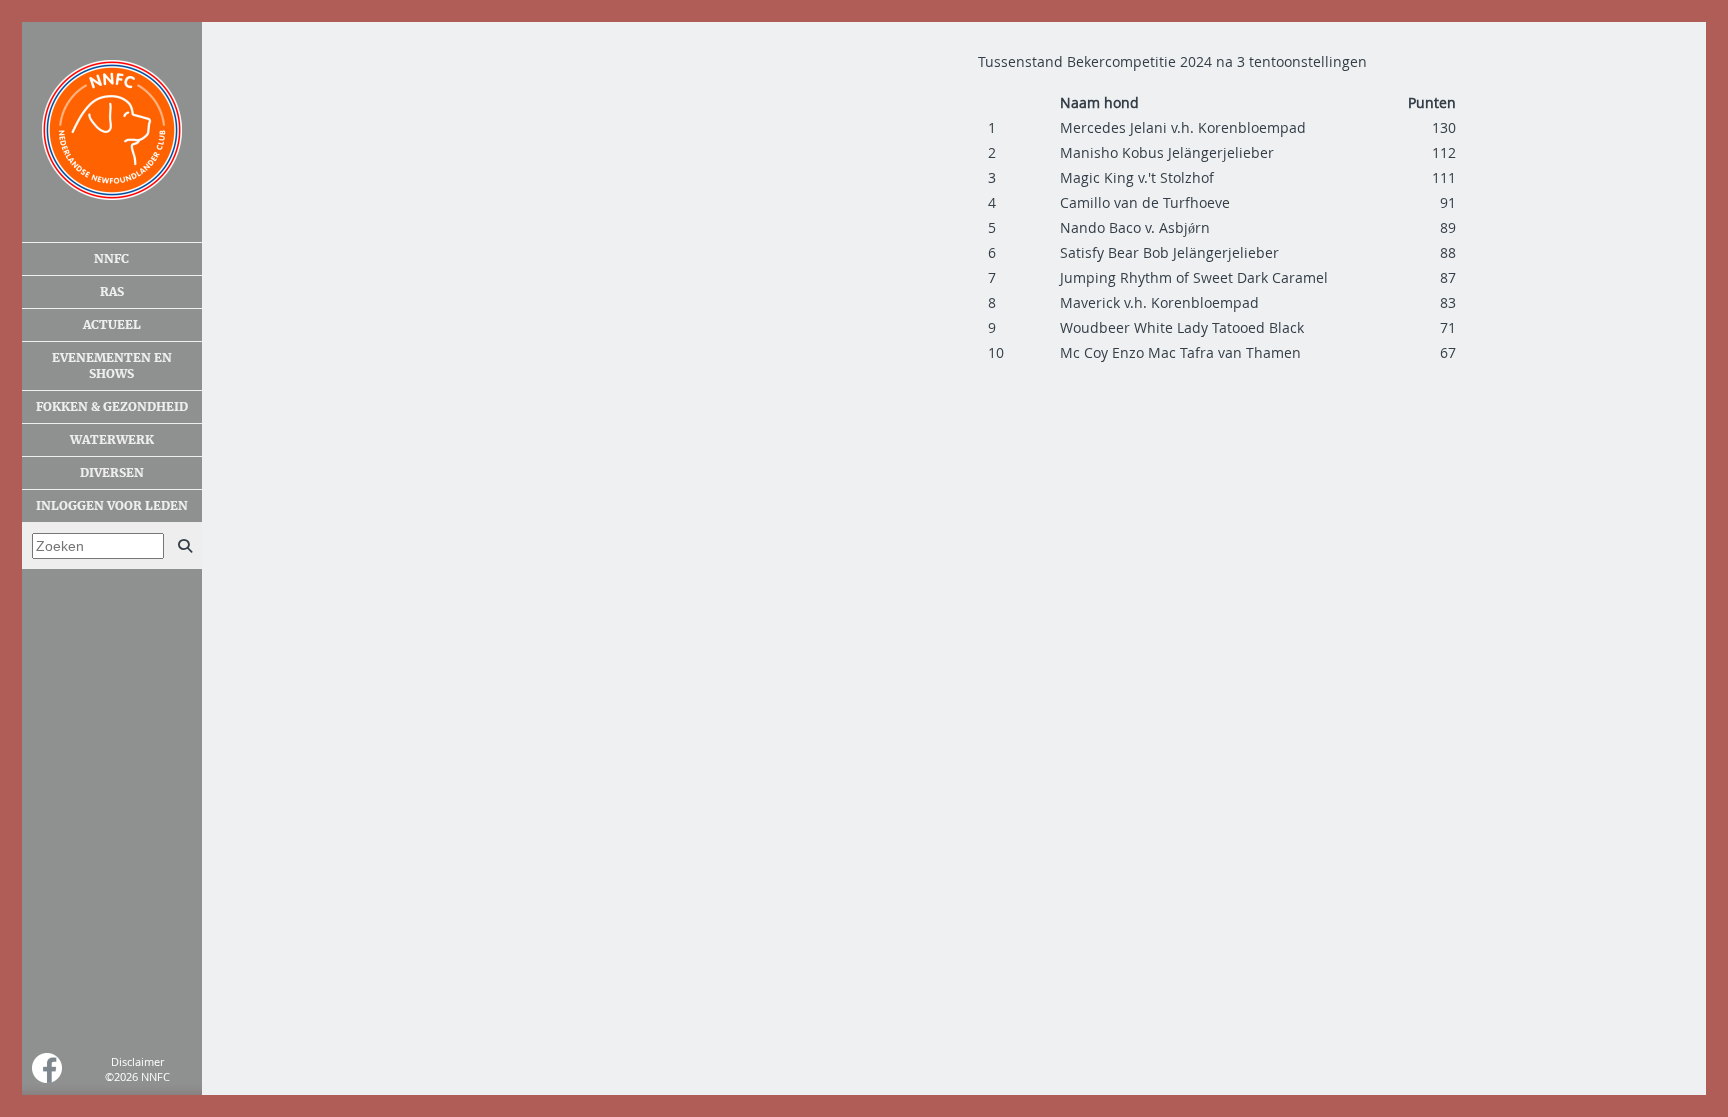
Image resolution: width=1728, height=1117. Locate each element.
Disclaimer (137, 1061)
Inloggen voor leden (112, 506)
